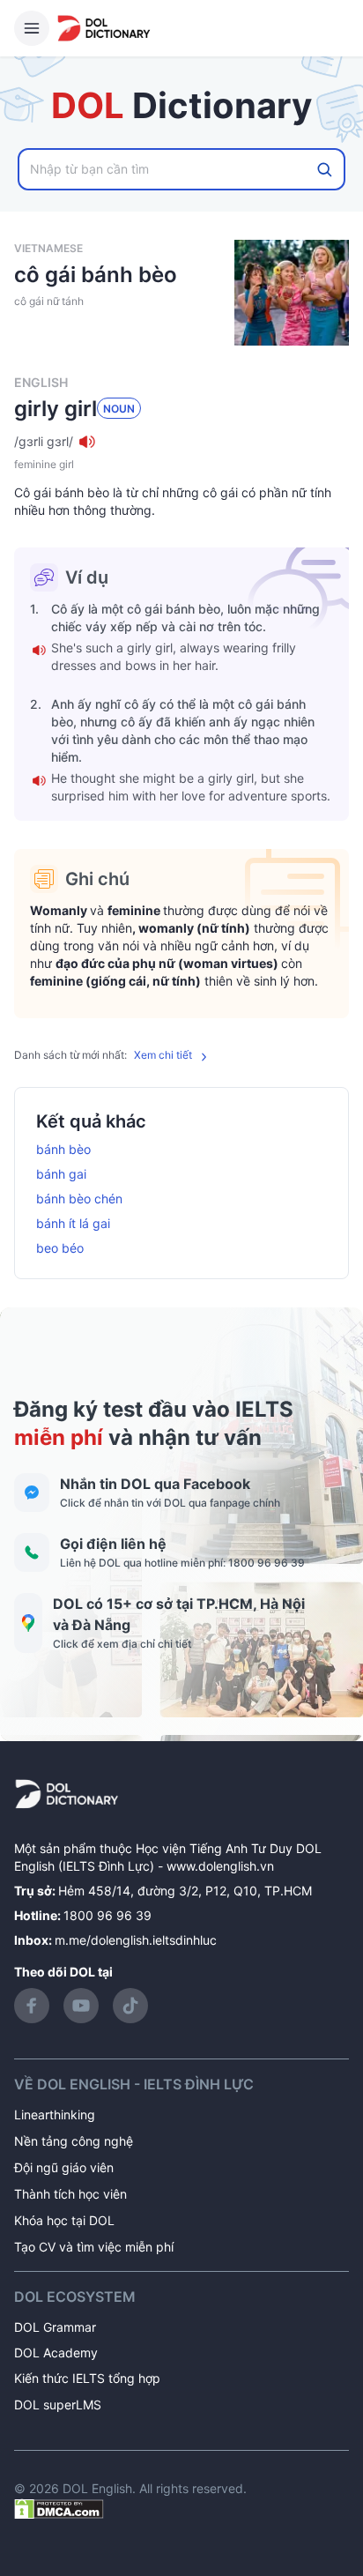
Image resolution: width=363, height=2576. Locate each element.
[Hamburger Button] (32, 28)
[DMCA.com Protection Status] (59, 2508)
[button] (181, 442)
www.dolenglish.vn (220, 1866)
